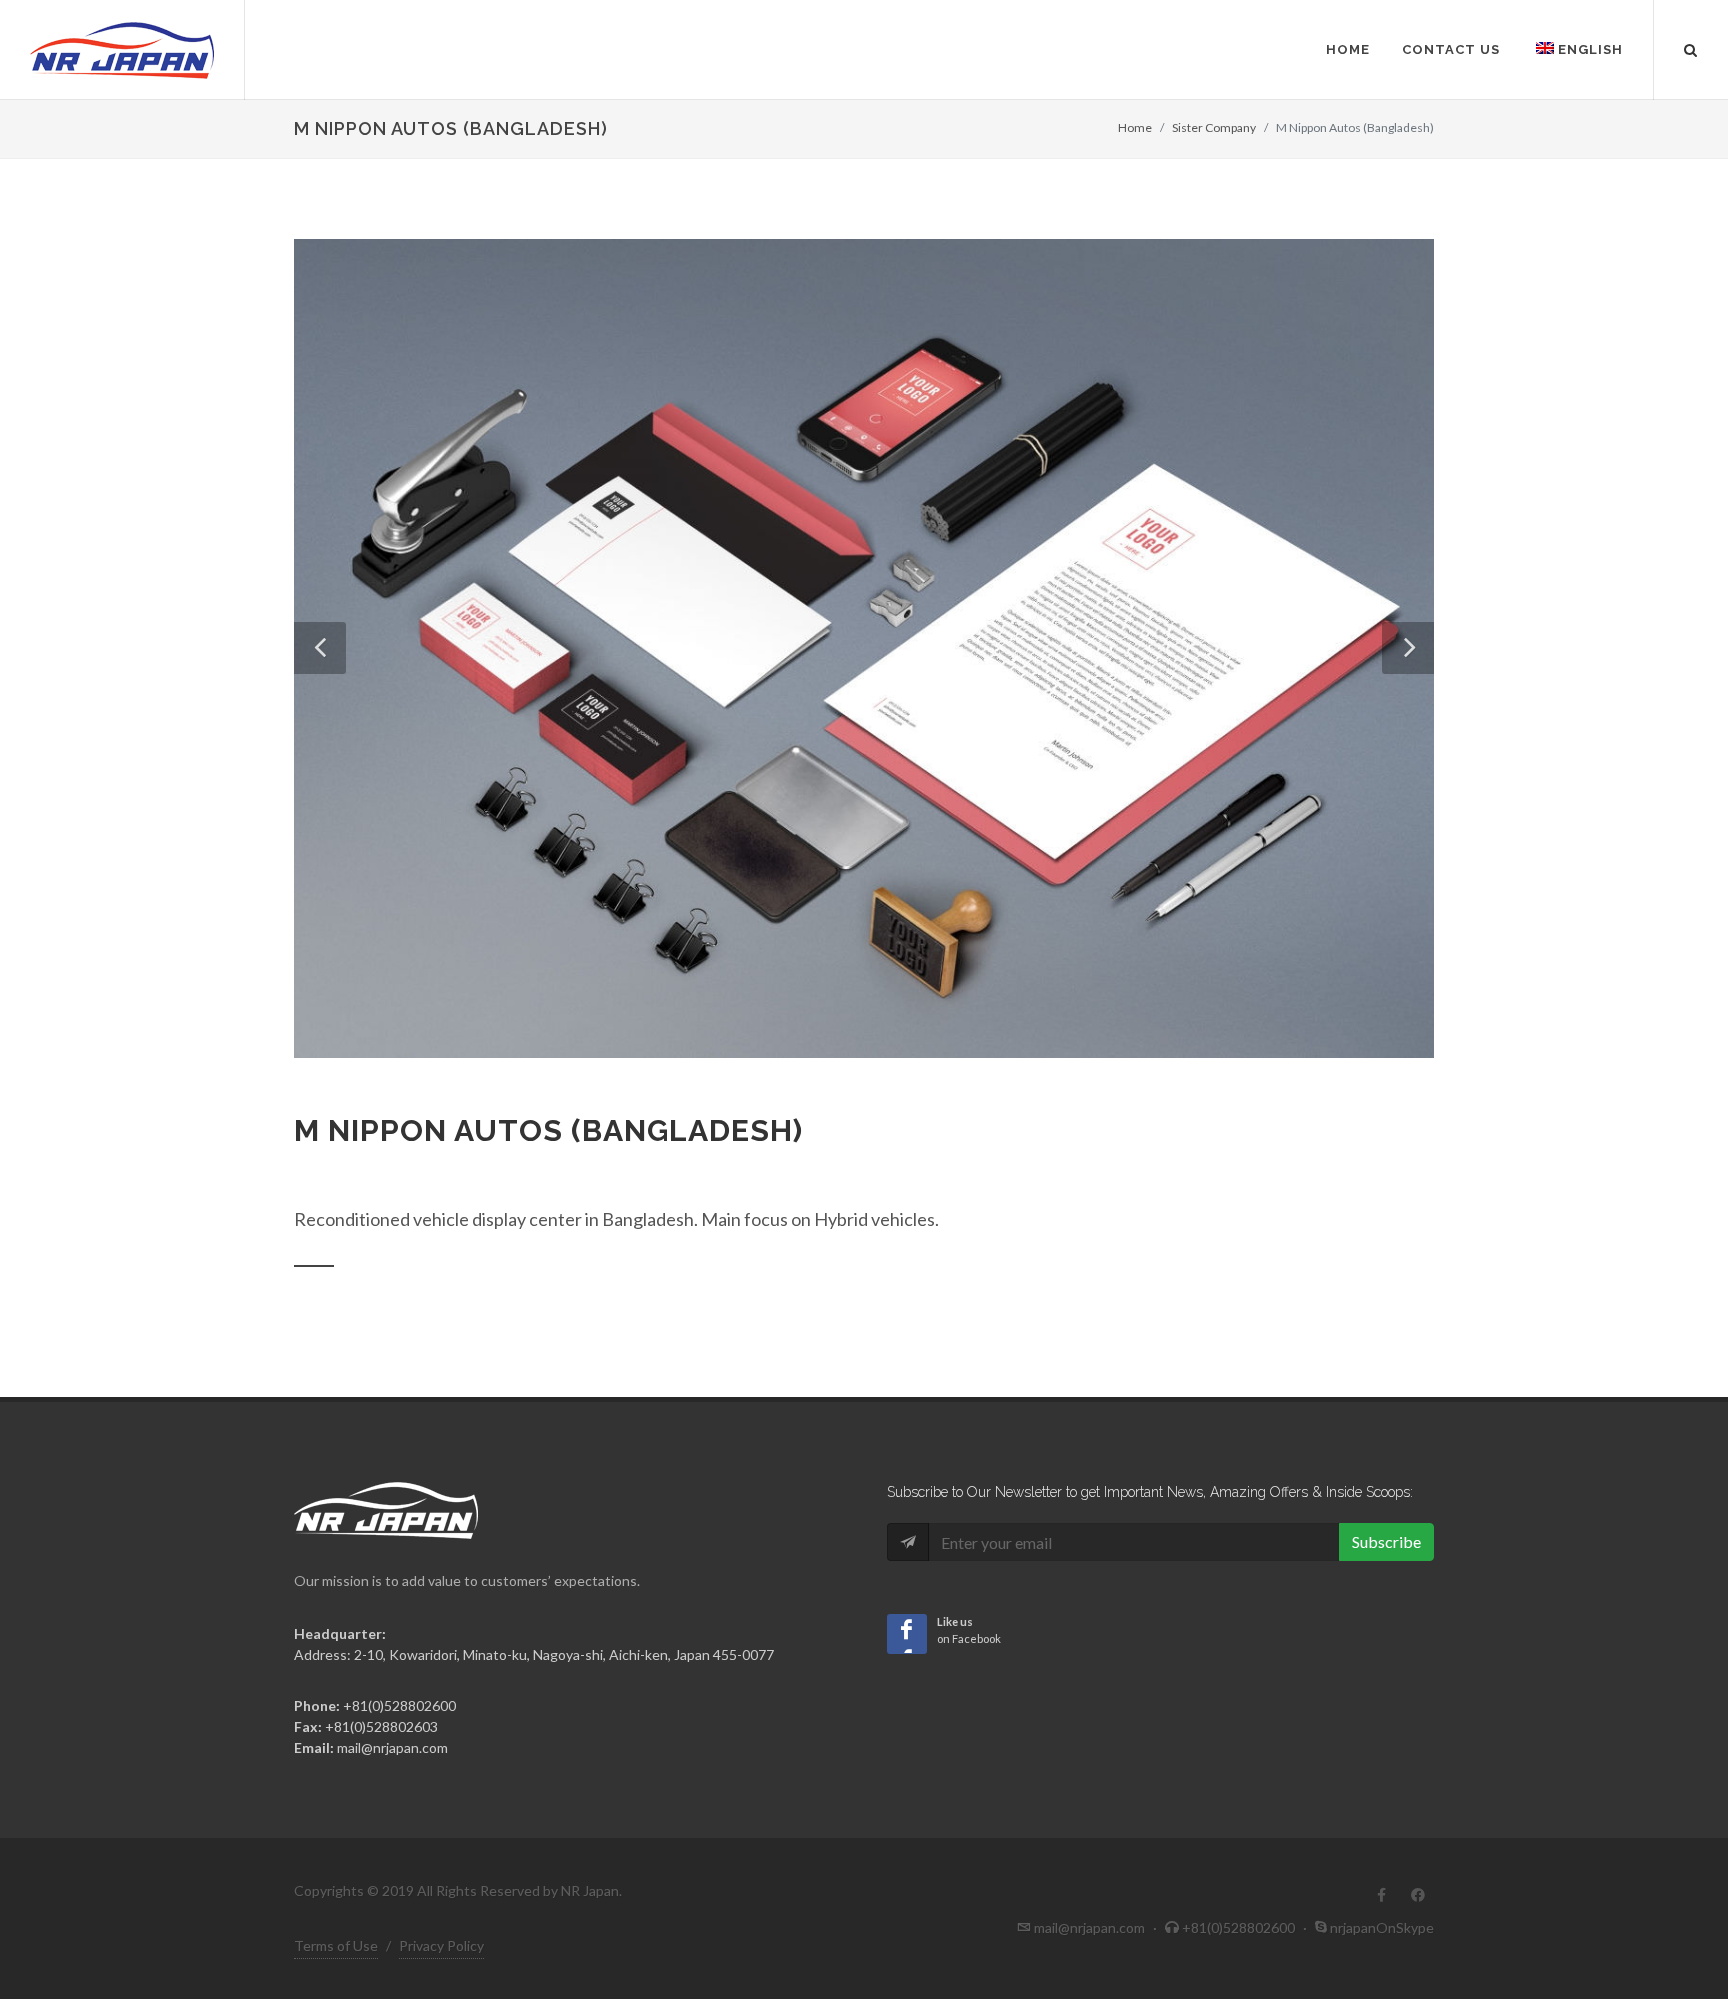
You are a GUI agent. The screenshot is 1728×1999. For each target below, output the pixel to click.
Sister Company (1214, 127)
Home (1348, 49)
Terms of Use (336, 1945)
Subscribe (1386, 1541)
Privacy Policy (441, 1945)
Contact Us (1451, 49)
